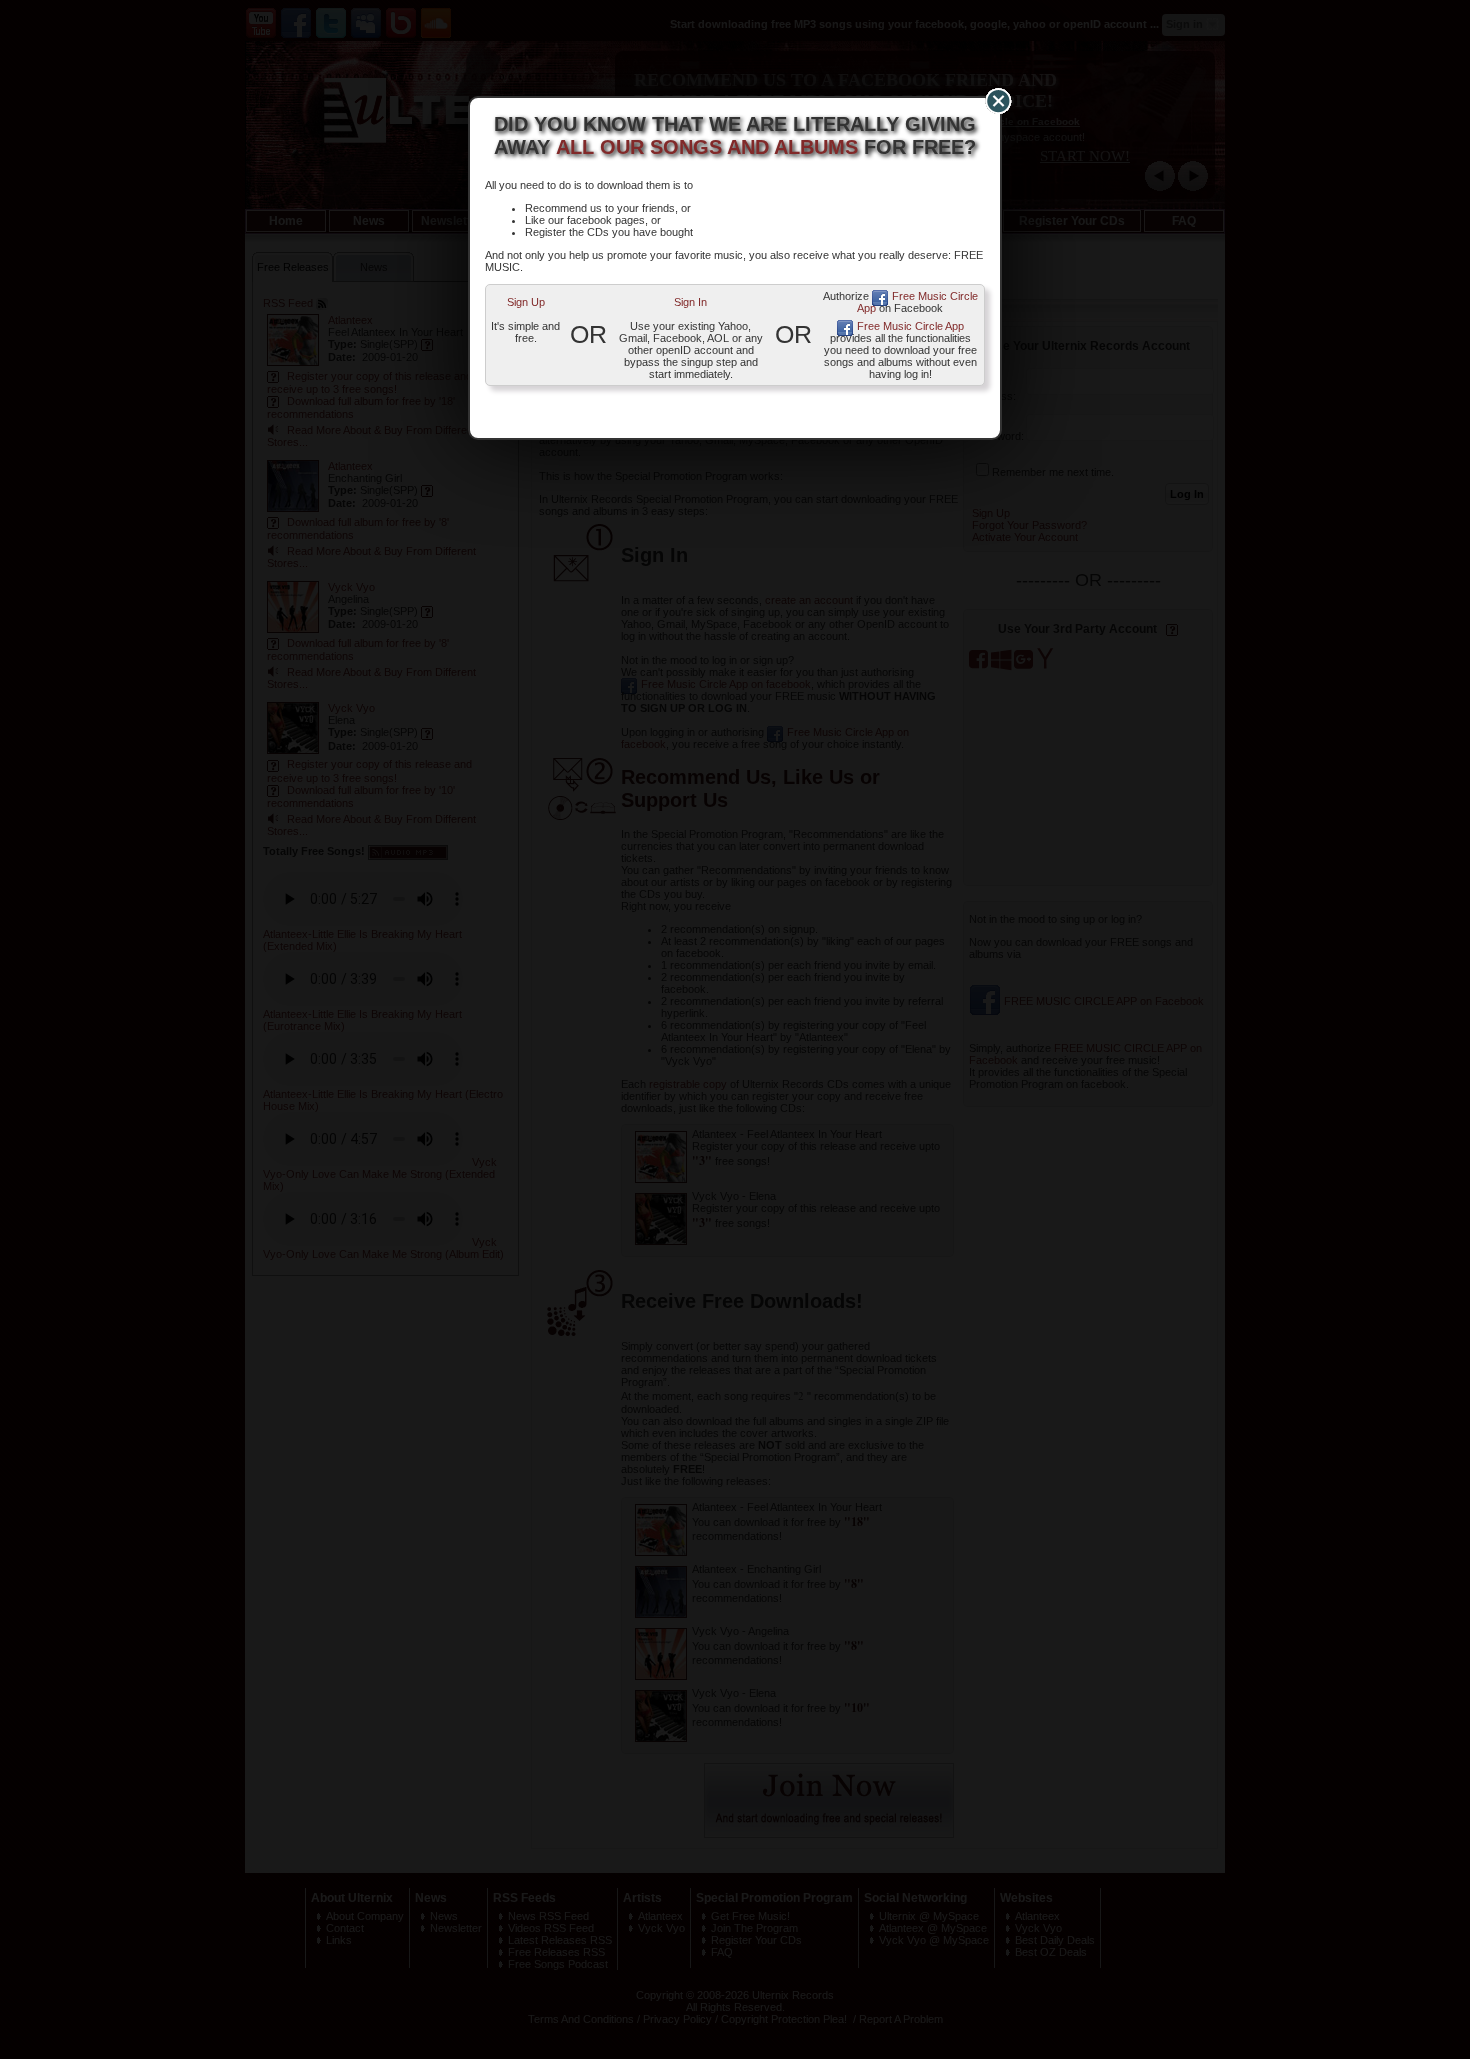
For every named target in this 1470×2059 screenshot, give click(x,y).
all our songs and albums (707, 147)
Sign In (690, 302)
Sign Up (526, 302)
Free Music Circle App (917, 302)
